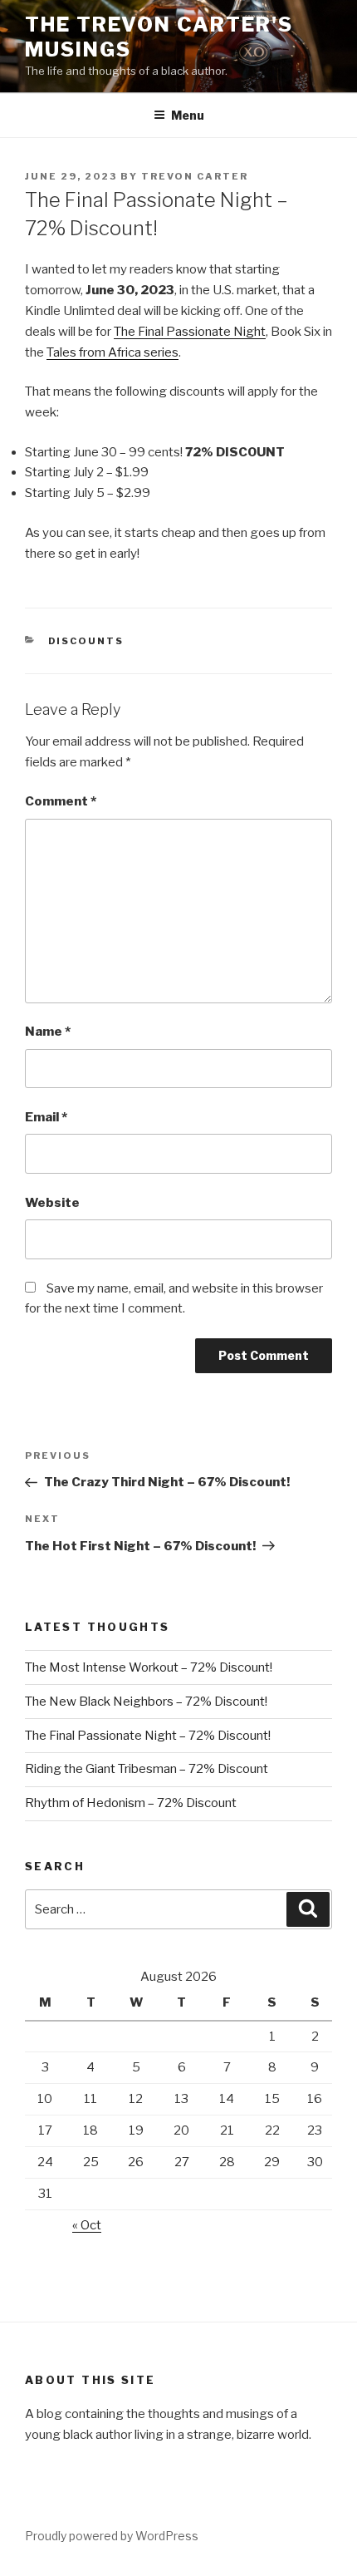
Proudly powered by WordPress (112, 2536)
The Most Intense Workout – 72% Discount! (149, 1667)
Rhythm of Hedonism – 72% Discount (131, 1803)
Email (46, 1117)
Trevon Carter (195, 176)
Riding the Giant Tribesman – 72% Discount (147, 1769)
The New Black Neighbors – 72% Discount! (146, 1702)
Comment (61, 801)
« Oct (87, 2225)
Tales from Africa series (112, 352)
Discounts (86, 641)
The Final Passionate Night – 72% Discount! (148, 1736)
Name (48, 1032)
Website (52, 1203)
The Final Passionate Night (190, 332)
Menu (188, 115)
